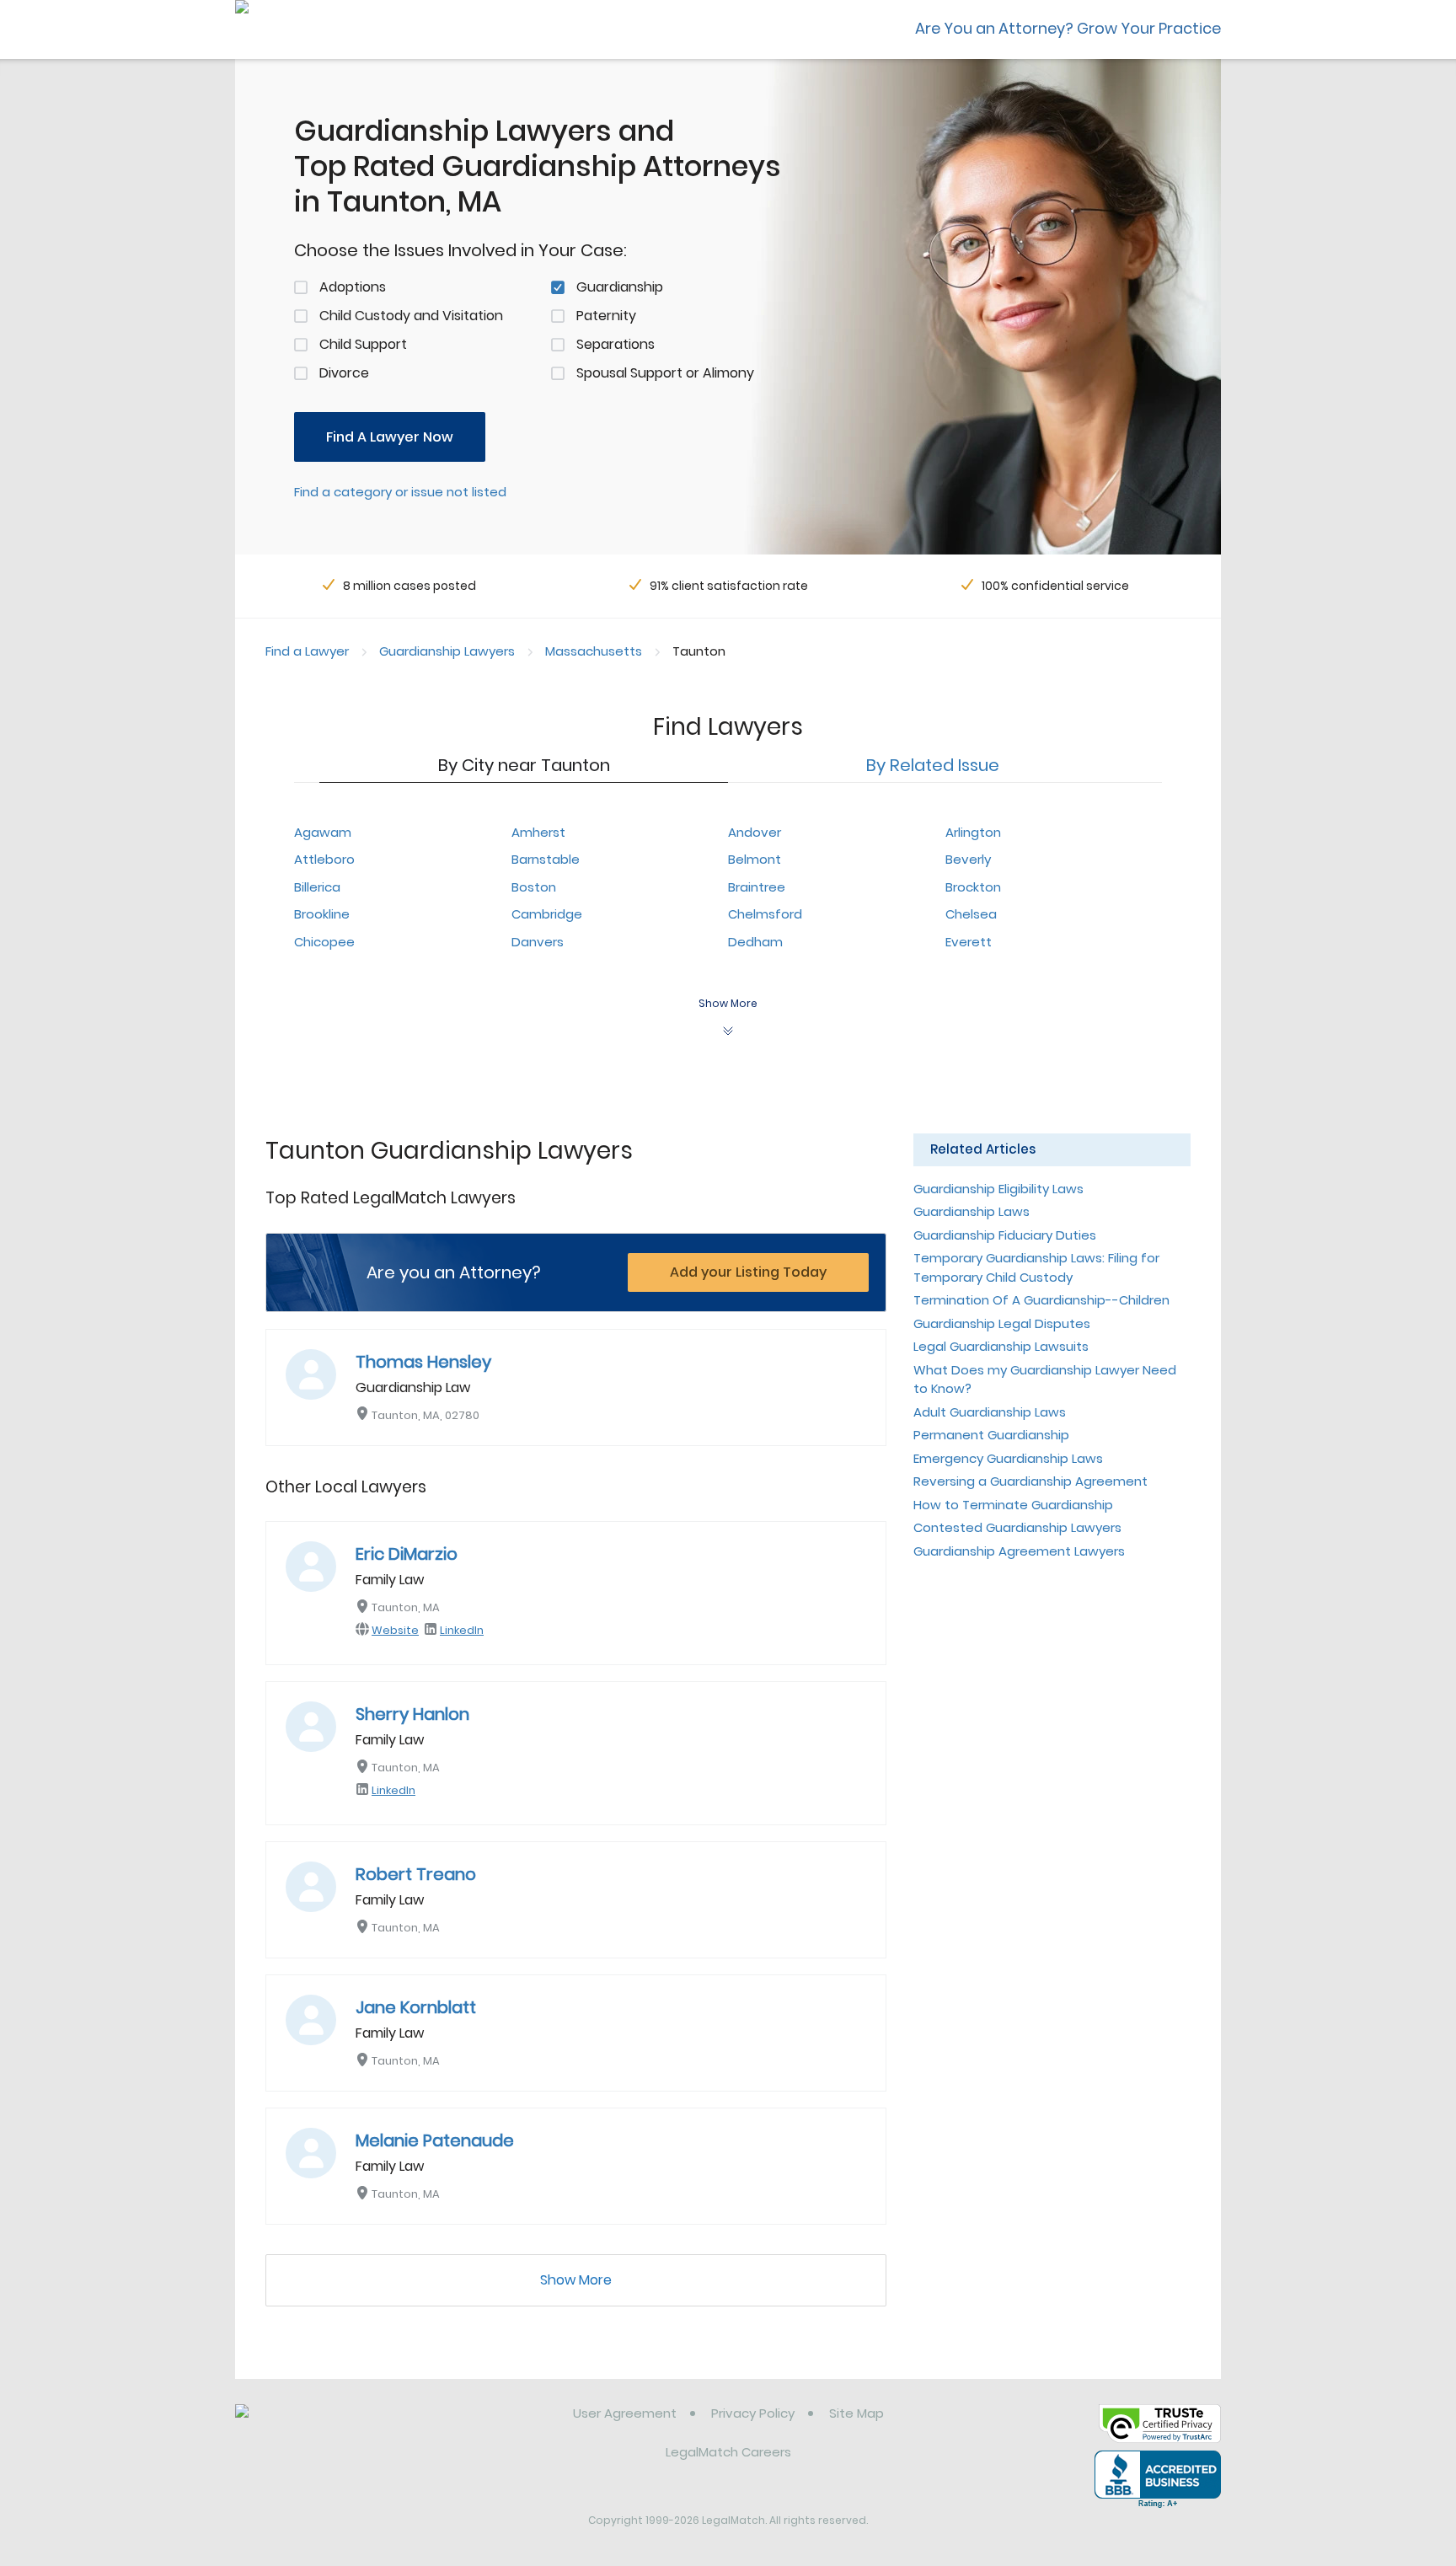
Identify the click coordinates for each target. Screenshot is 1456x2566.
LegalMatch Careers (728, 2452)
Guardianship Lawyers (447, 651)
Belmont (755, 859)
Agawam (323, 832)
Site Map (856, 2413)
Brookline (322, 914)
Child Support (363, 344)
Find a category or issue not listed (400, 492)
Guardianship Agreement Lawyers (1019, 1551)
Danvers (538, 942)
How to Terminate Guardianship (1013, 1505)
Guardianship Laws (972, 1211)
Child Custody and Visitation (411, 316)
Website (395, 1630)
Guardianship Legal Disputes (1002, 1323)
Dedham (755, 942)
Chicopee (324, 942)
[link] (321, 2426)
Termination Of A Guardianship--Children (1041, 1300)
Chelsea (971, 914)
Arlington (973, 832)
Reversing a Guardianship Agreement (1030, 1481)
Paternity (606, 316)
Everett (969, 942)
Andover (755, 832)
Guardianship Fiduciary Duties (1005, 1235)
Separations (616, 344)
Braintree (757, 887)
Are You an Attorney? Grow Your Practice (1068, 28)
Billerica (317, 887)
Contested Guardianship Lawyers (1017, 1527)
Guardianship (620, 287)
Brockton (973, 887)
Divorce (344, 373)
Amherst (538, 832)
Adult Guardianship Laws (990, 1412)
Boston (534, 887)
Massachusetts (594, 651)
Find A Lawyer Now (390, 437)
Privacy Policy (753, 2413)
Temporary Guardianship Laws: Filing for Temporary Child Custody (1036, 1267)
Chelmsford (765, 914)
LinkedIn (462, 1630)
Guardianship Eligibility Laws (998, 1189)
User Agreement (625, 2413)
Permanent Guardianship (991, 1435)
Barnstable (546, 859)
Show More (576, 2280)
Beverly (968, 859)
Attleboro (324, 859)
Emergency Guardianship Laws (1008, 1458)
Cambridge (547, 914)
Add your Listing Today (748, 1272)
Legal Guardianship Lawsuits (1001, 1346)
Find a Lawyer (307, 651)
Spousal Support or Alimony (665, 373)
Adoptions (353, 287)
